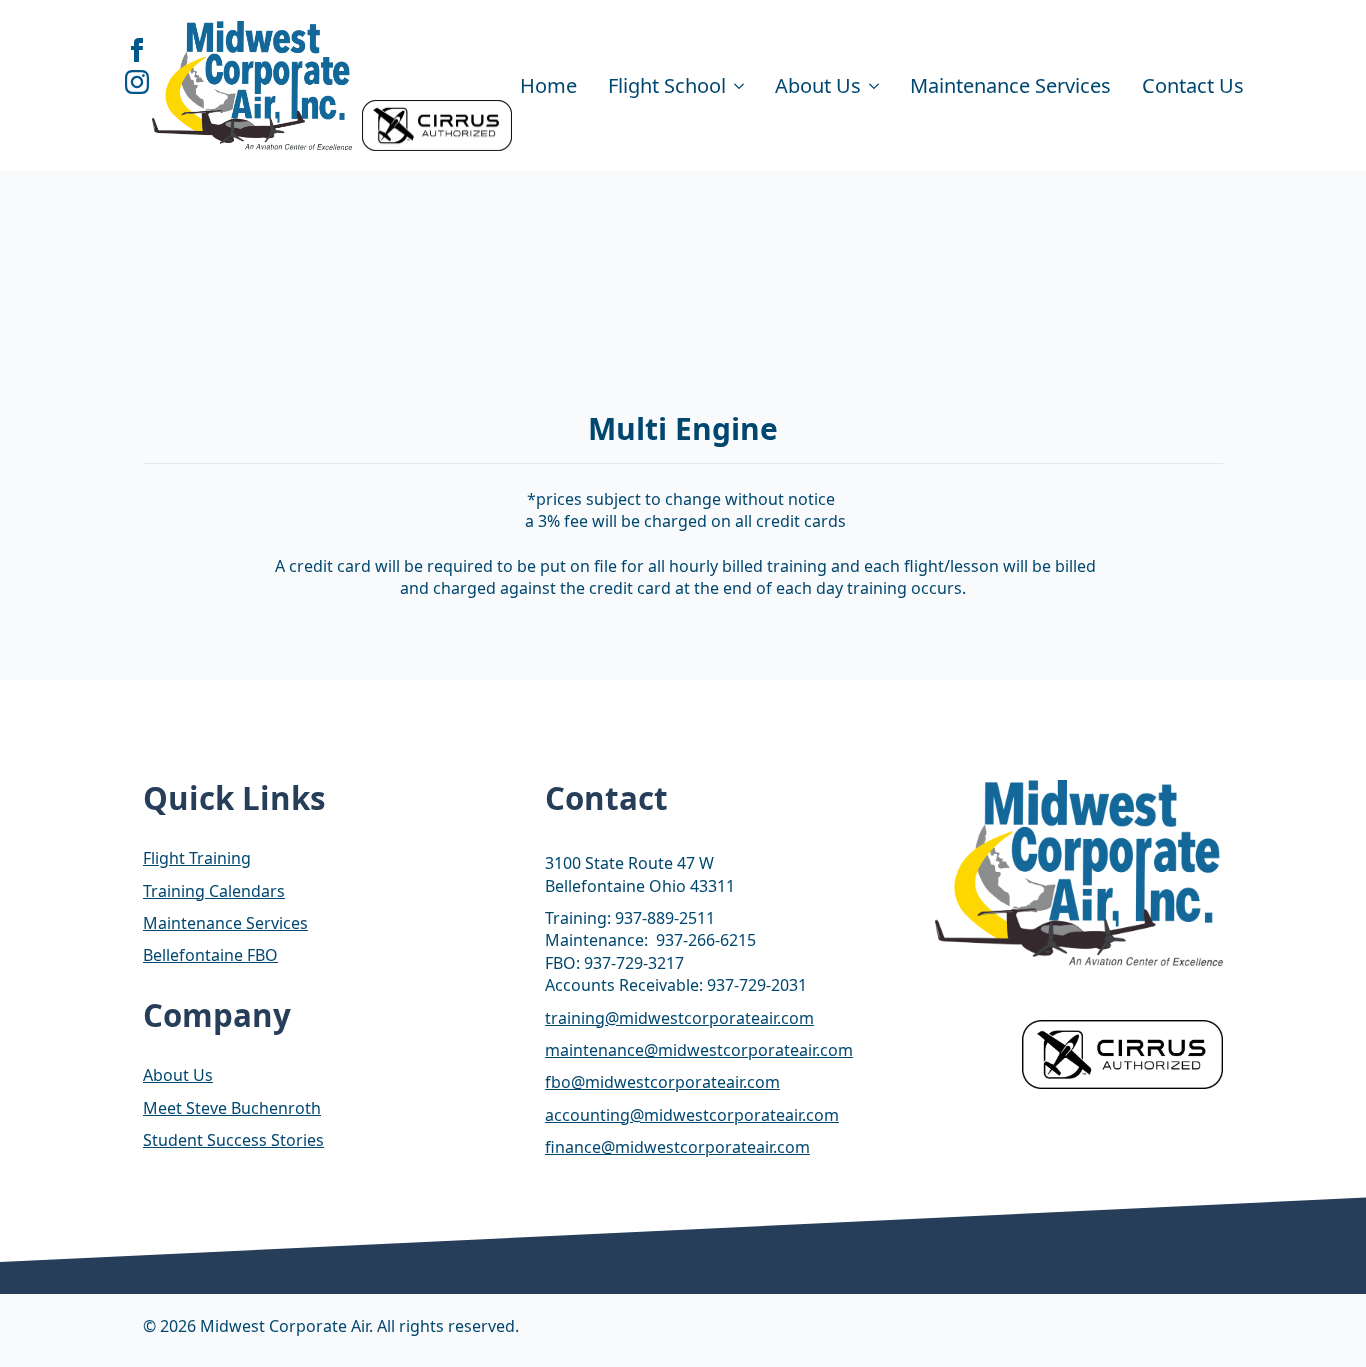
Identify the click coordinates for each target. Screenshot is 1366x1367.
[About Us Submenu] (874, 86)
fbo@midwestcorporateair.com (662, 1082)
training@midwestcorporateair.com (679, 1018)
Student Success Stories (233, 1140)
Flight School (667, 85)
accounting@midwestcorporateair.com (692, 1115)
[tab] (683, 429)
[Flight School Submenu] (739, 86)
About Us (818, 85)
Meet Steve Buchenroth (232, 1108)
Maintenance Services (1010, 85)
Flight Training (197, 858)
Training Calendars (214, 891)
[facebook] (137, 50)
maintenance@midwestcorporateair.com (699, 1050)
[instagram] (137, 82)
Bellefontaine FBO (210, 955)
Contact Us (1193, 85)
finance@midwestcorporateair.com (677, 1147)
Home (548, 85)
